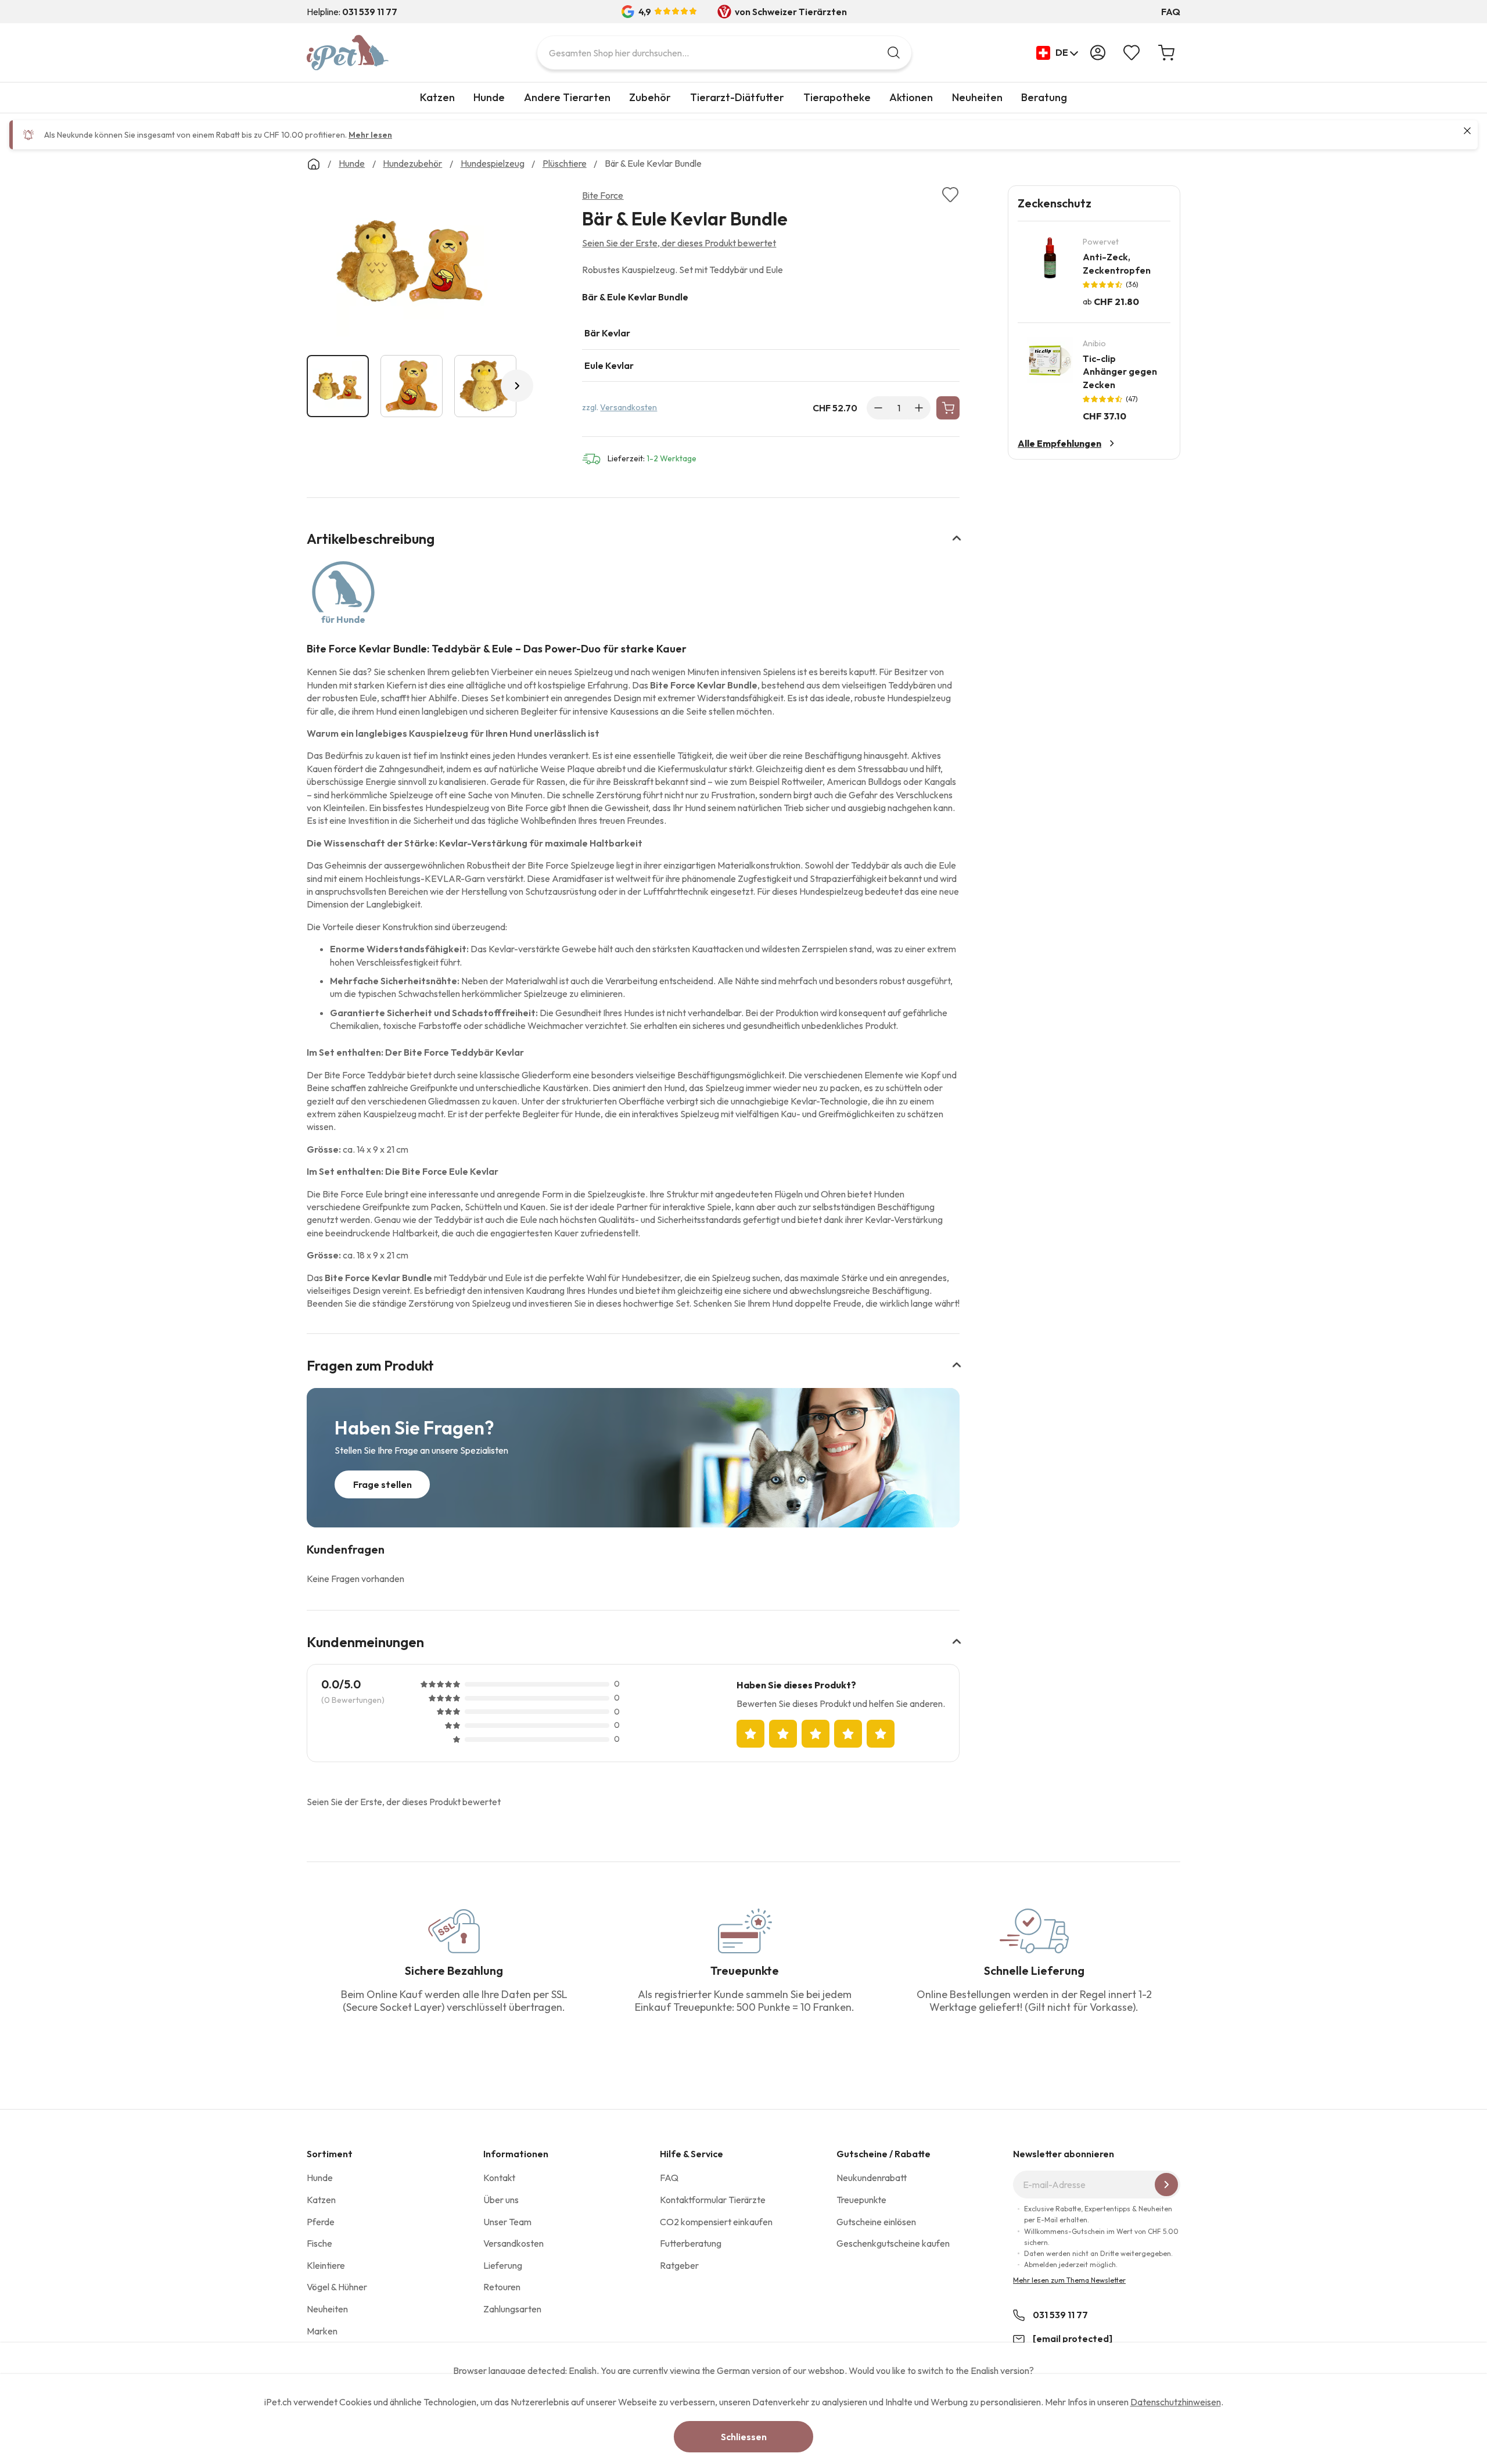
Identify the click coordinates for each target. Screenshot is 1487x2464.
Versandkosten (628, 407)
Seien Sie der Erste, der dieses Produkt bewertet (679, 243)
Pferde (321, 2222)
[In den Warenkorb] (948, 408)
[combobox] (724, 53)
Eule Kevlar (609, 365)
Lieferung (503, 2265)
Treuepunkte (861, 2200)
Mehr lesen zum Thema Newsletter (1069, 2280)
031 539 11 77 (1060, 2315)
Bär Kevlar (607, 333)
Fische (319, 2243)
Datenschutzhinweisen (1176, 2402)
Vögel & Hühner (337, 2287)
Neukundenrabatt (872, 2178)
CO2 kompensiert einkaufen (716, 2222)
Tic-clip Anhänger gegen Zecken (1120, 372)
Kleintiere (326, 2265)
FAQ (1171, 12)
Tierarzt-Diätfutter (737, 97)
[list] (412, 263)
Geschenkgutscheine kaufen (893, 2243)
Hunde (489, 97)
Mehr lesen (370, 135)
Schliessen (744, 2437)
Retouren (502, 2287)
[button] (1057, 53)
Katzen (437, 97)
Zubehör (650, 97)
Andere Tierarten (567, 97)
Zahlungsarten (512, 2309)
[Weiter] (517, 386)
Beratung (1044, 97)
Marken (322, 2331)
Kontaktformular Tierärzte (713, 2200)
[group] (771, 336)
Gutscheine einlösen (876, 2222)
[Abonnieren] (1166, 2185)
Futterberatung (691, 2243)
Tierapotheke (837, 97)
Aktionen (911, 97)
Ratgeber (679, 2265)
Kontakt (499, 2178)
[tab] (633, 546)
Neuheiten (977, 97)
